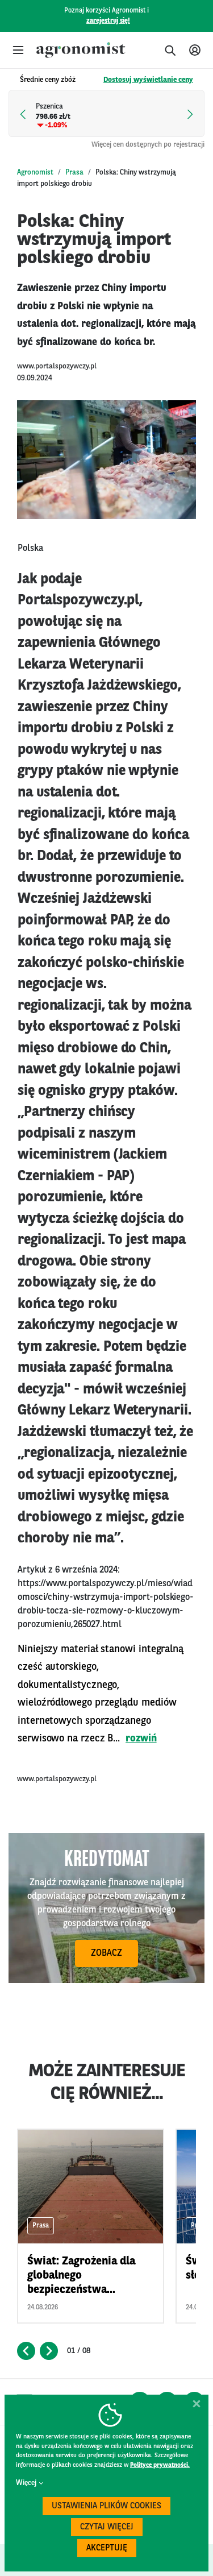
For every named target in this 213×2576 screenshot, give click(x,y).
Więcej (26, 2483)
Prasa (74, 173)
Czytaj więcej (107, 2527)
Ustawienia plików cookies (106, 2506)
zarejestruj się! (108, 21)
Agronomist (35, 173)
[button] (18, 50)
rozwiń (141, 1739)
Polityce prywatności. (160, 2465)
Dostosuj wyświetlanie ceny (148, 80)
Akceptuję (107, 2548)
